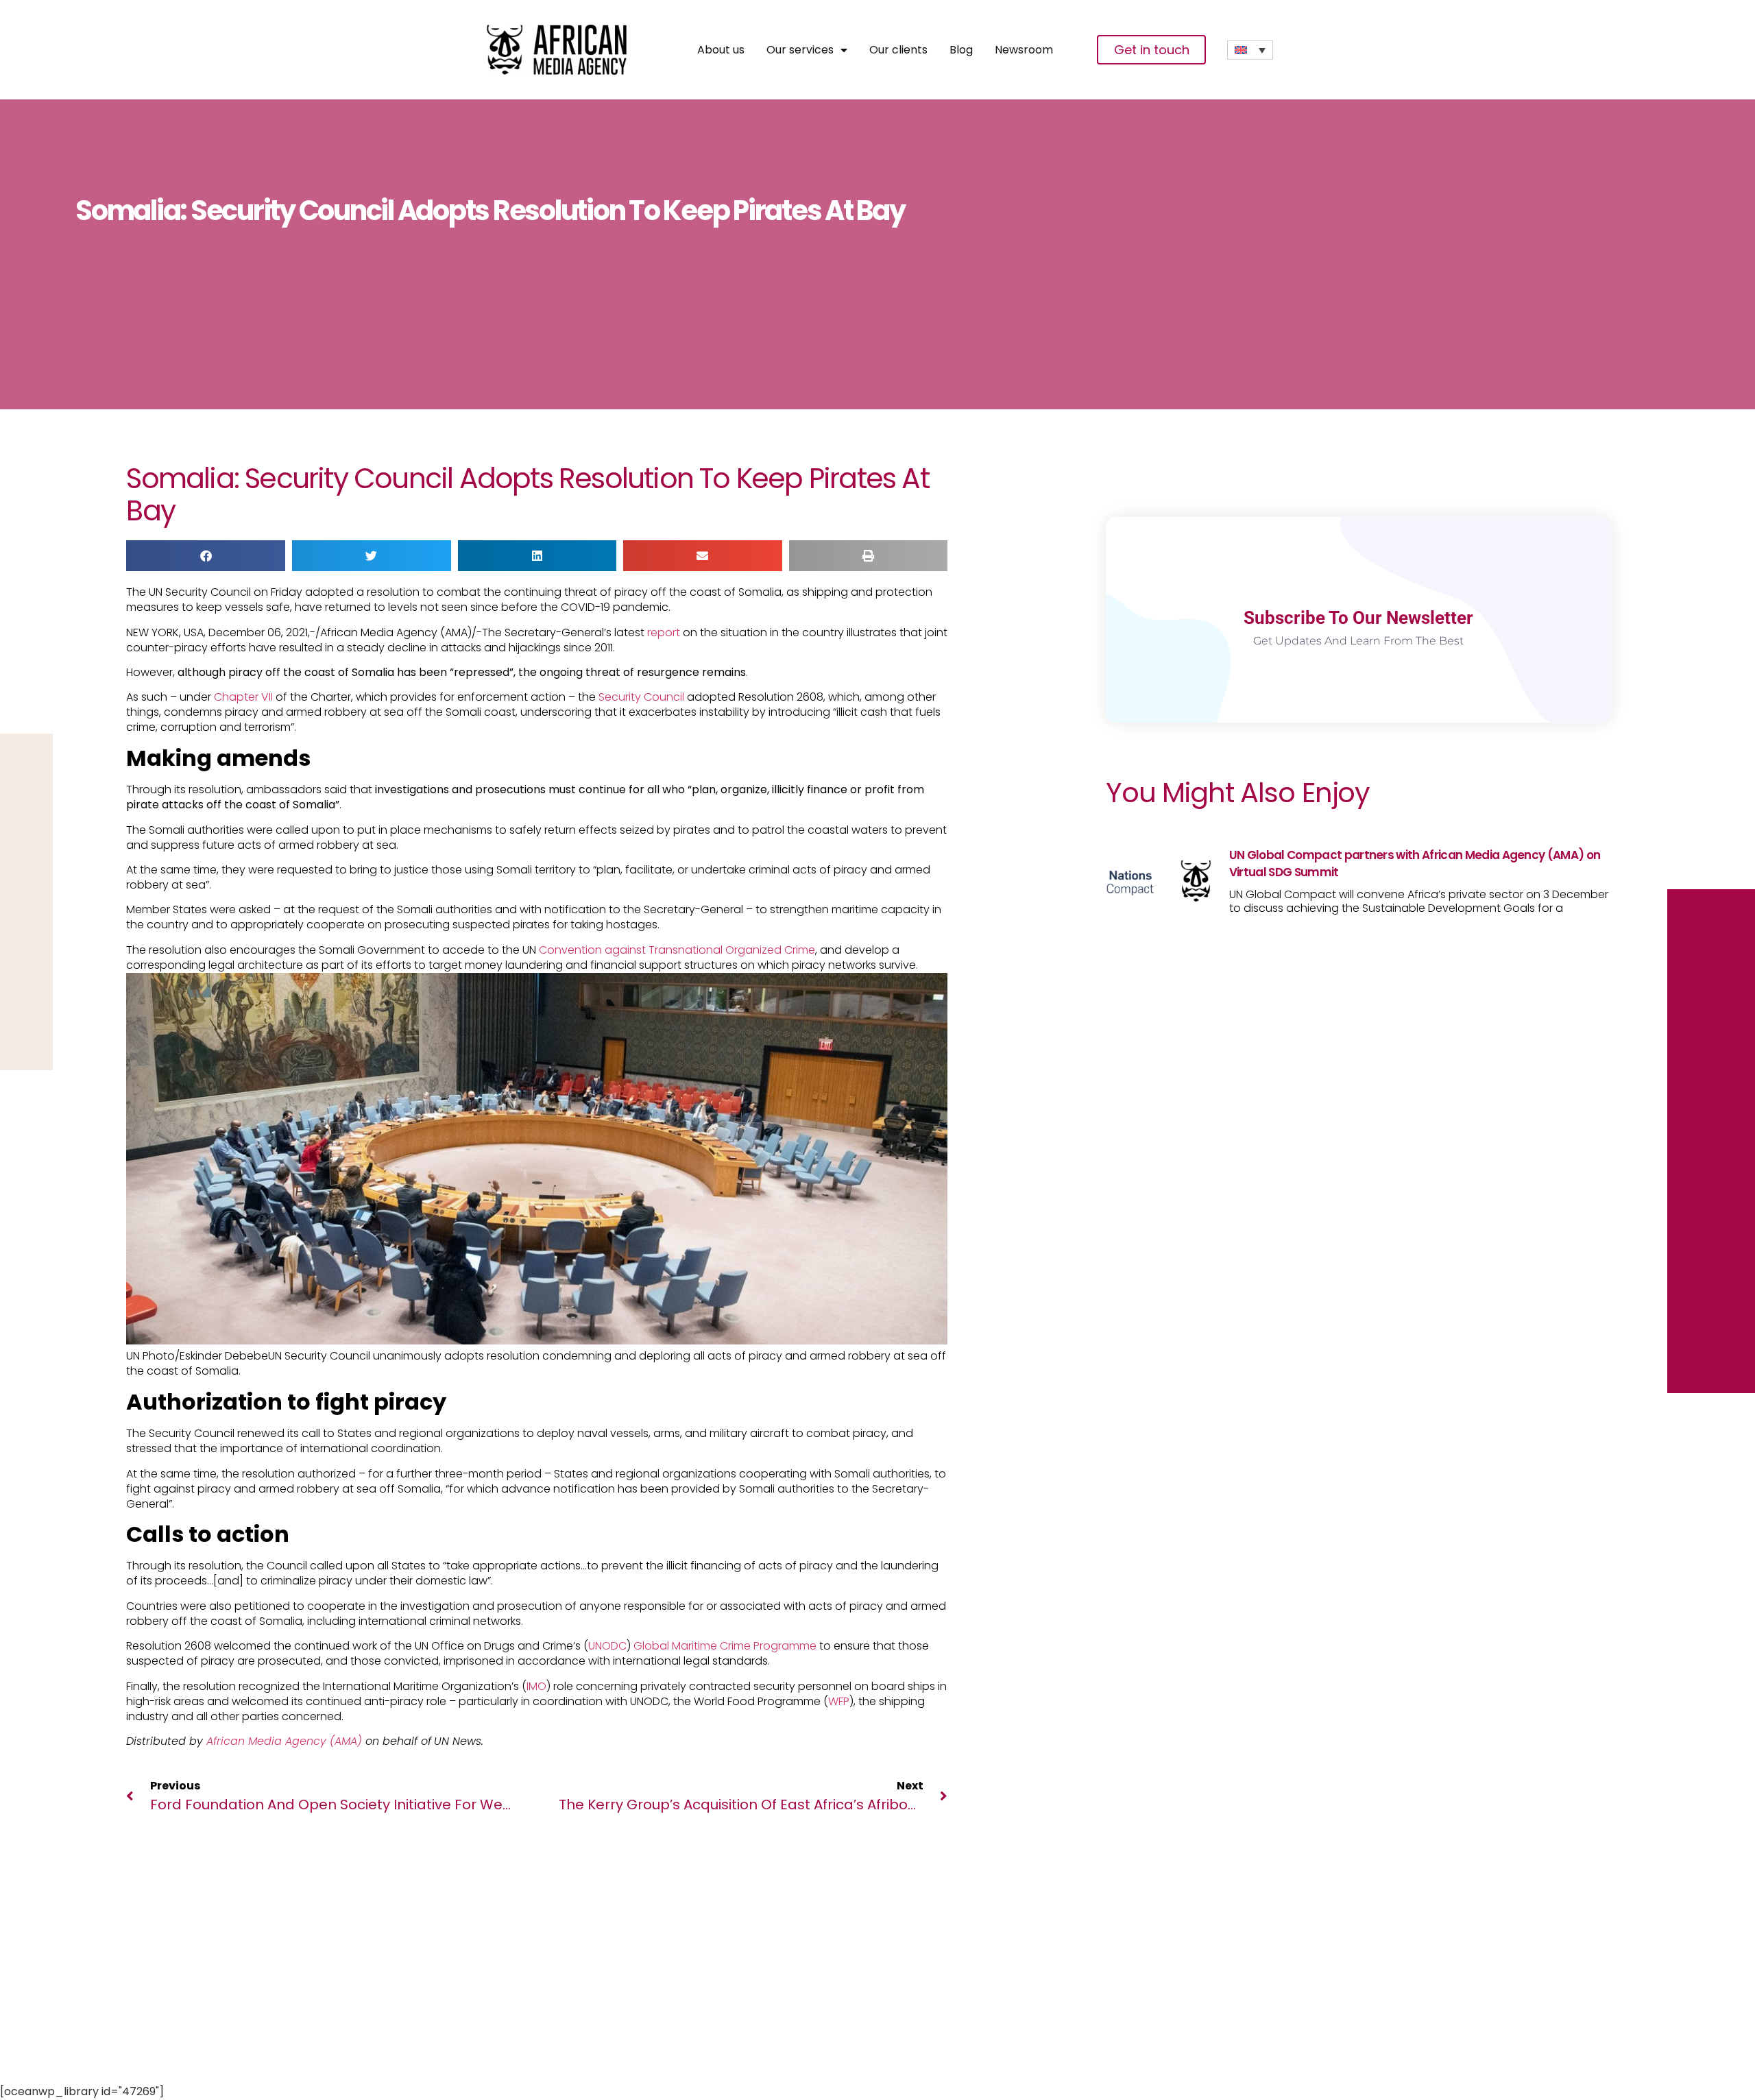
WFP (839, 1701)
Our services (800, 50)
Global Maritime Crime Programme (725, 1646)
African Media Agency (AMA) (286, 1741)
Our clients (898, 50)
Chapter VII (243, 697)
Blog (961, 50)
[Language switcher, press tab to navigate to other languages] (1250, 50)
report (664, 632)
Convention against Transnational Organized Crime (677, 950)
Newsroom (1024, 50)
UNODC (607, 1646)
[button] (206, 556)
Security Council (641, 697)
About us (721, 50)
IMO (536, 1686)
